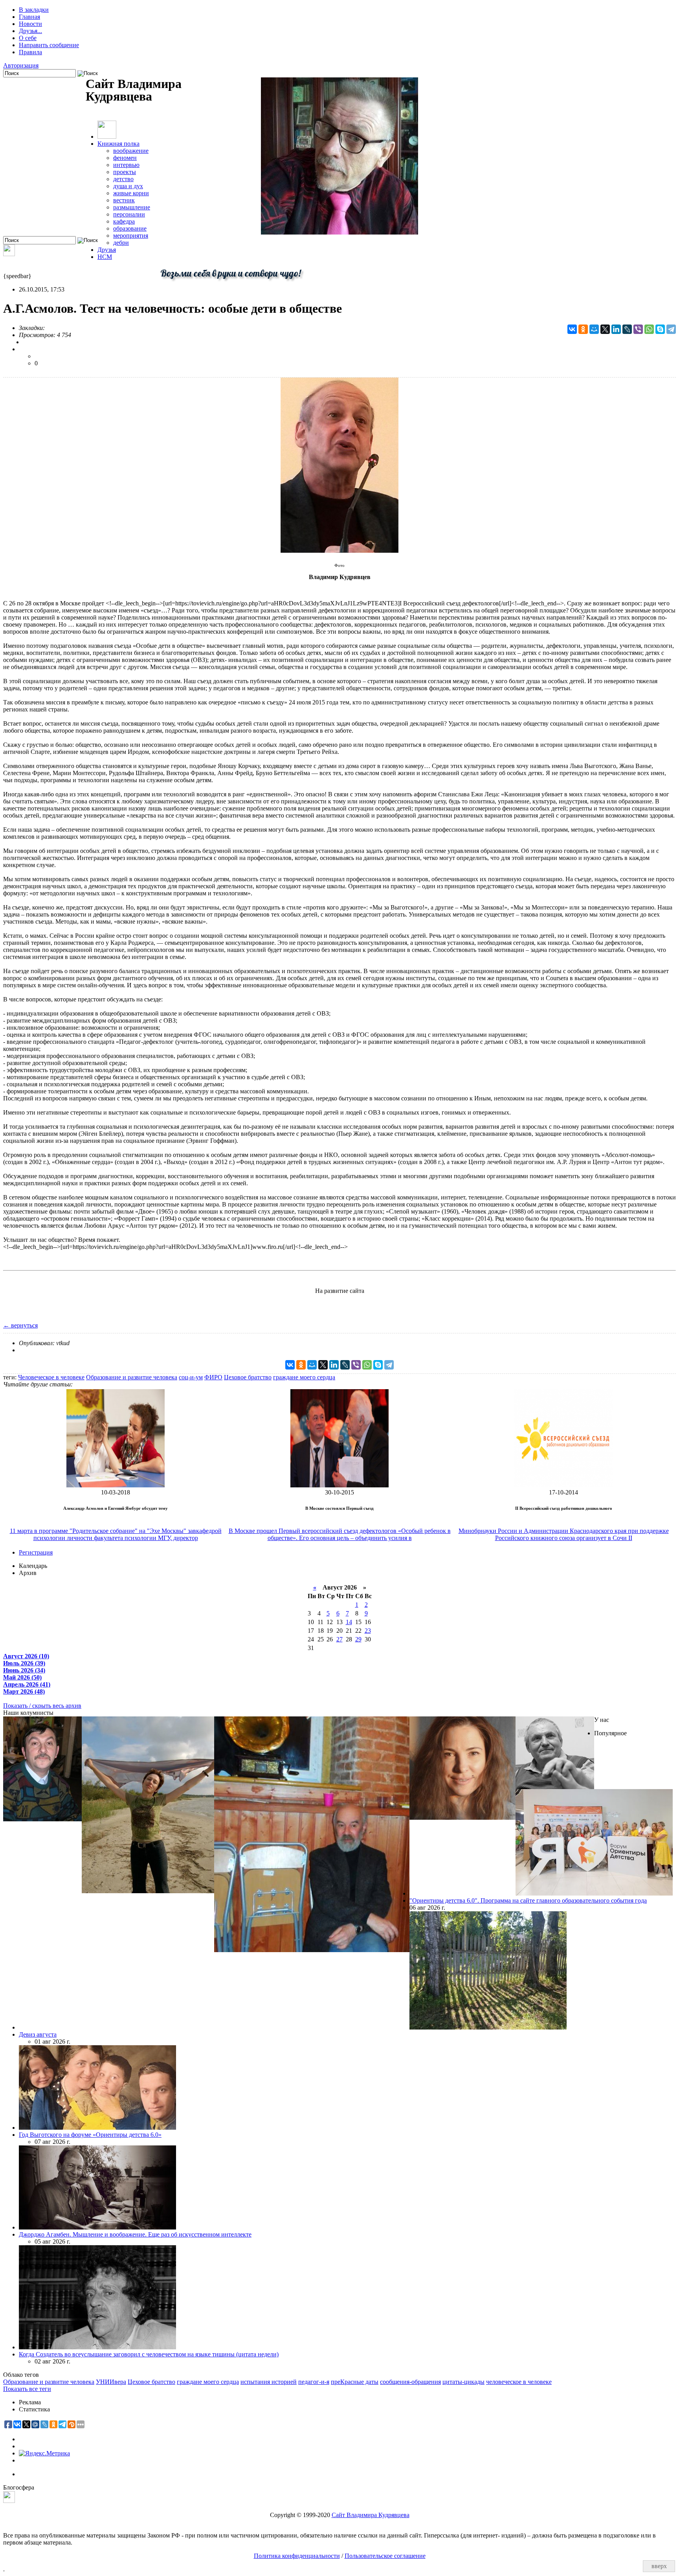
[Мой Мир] (594, 329)
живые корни (131, 193)
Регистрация (36, 1552)
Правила (30, 52)
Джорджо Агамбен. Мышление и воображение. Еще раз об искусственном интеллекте (135, 2234)
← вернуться (20, 1325)
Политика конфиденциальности (297, 2556)
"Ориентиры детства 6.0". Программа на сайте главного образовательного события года (528, 1900)
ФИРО (213, 1377)
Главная (29, 17)
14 (349, 1622)
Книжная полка (118, 144)
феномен (125, 158)
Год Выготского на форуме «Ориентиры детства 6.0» (90, 2135)
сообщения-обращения (410, 2382)
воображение (131, 151)
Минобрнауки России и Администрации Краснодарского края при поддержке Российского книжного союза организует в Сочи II (564, 1534)
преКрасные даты (355, 2382)
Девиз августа (38, 2034)
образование (130, 228)
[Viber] (638, 329)
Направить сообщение (49, 45)
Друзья (107, 250)
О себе (28, 38)
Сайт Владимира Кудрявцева (371, 2515)
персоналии (129, 214)
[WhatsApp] (649, 329)
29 (358, 1639)
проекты (125, 172)
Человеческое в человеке (51, 1377)
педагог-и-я (314, 2382)
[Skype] (660, 329)
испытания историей (269, 2382)
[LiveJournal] (627, 329)
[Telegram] (671, 329)
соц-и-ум (191, 1377)
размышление (132, 207)
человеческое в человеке (519, 2382)
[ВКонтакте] (572, 329)
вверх (659, 2566)
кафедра (124, 221)
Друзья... (30, 31)
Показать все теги (27, 2389)
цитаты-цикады (463, 2382)
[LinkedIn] (616, 329)
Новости (30, 24)
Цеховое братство (248, 1377)
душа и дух (128, 186)
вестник (124, 200)
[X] (605, 329)
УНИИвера (111, 2382)
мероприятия (131, 236)
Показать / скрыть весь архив (42, 1706)
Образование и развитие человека (132, 1377)
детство (123, 179)
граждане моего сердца (304, 1377)
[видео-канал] (9, 254)
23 (368, 1631)
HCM (105, 257)
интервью (126, 165)
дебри (121, 243)
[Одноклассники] (583, 329)
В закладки (34, 10)
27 (339, 1639)
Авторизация (21, 65)
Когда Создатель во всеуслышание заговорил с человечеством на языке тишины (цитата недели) (149, 2354)
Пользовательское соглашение (385, 2556)
